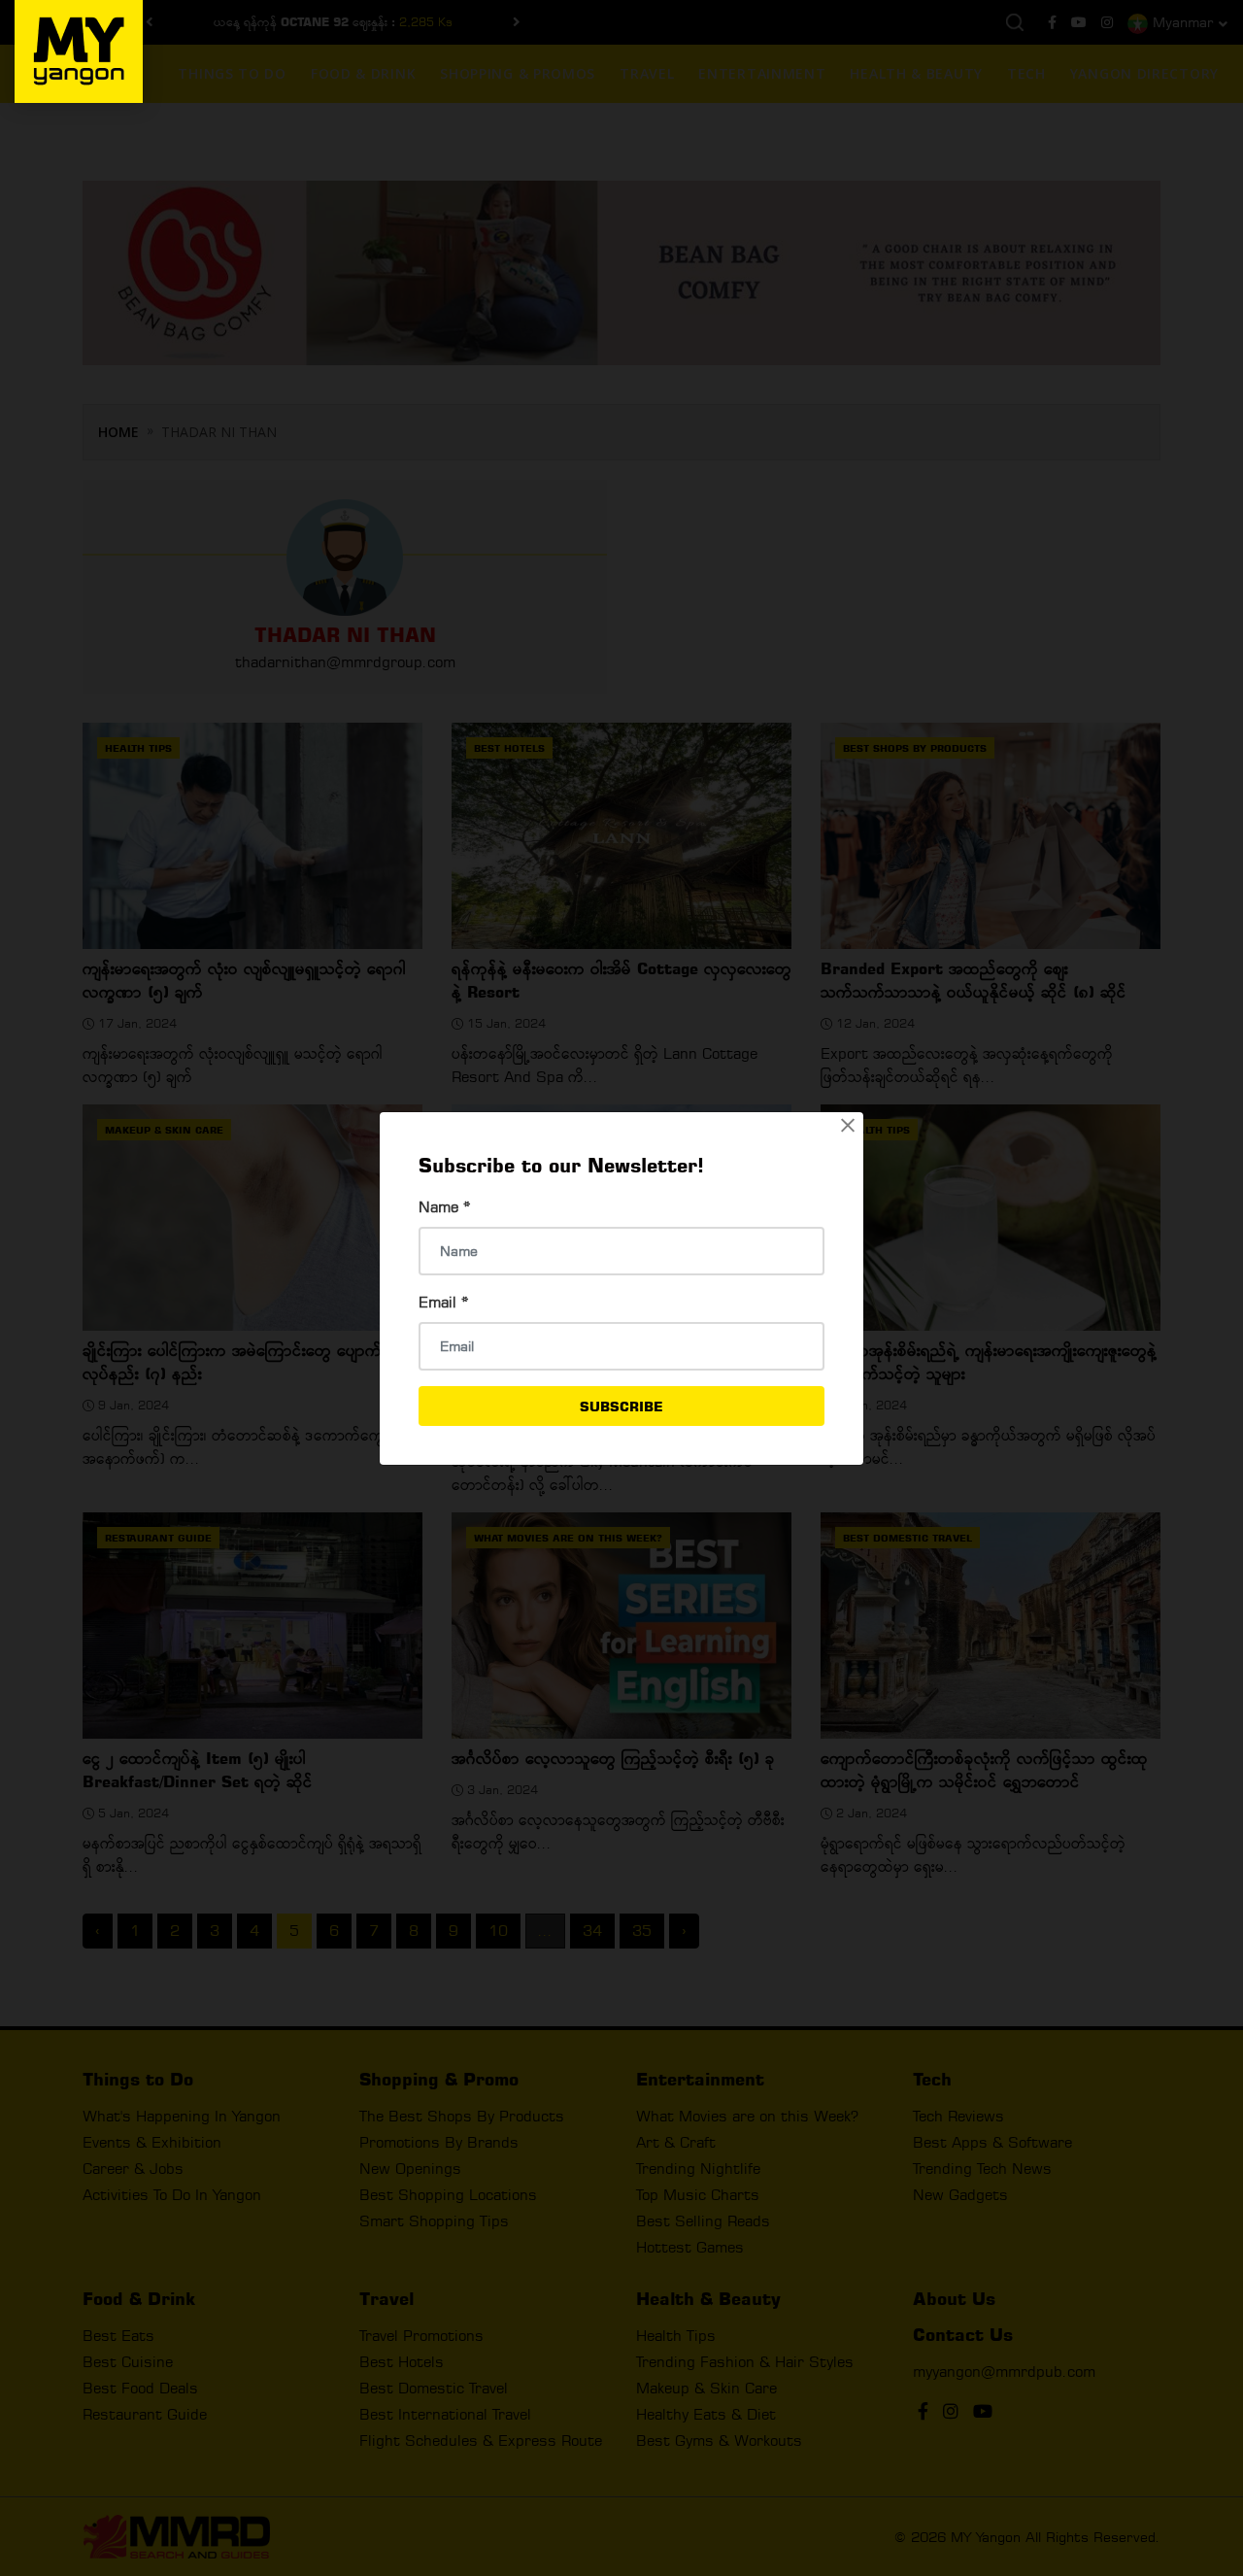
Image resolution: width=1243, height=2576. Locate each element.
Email (444, 1302)
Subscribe (621, 1406)
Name (445, 1207)
